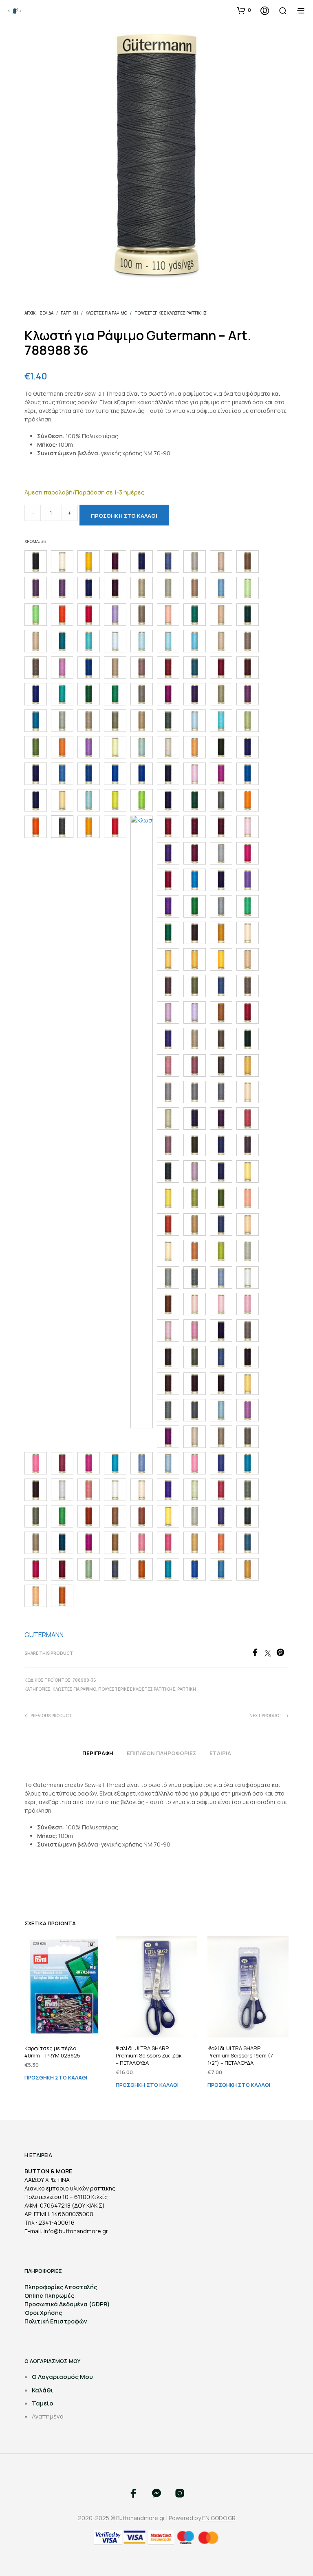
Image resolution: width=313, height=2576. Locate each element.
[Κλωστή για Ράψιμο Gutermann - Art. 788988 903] (248, 1543)
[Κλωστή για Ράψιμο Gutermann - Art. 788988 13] (89, 588)
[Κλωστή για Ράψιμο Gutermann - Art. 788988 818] (195, 1490)
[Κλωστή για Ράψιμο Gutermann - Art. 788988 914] (89, 1569)
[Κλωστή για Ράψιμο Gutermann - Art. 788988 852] (168, 1516)
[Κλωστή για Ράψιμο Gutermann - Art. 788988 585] (221, 1198)
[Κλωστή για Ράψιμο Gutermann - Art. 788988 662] (168, 1331)
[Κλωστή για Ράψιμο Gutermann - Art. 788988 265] (142, 721)
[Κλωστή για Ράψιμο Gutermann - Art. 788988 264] (115, 721)
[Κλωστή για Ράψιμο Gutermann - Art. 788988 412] (221, 933)
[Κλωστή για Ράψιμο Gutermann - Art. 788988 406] (195, 933)
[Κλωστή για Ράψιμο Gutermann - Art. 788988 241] (142, 694)
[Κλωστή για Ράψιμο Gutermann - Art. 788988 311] (62, 774)
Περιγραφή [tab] (98, 1753)
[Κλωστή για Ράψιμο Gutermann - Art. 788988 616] (221, 1251)
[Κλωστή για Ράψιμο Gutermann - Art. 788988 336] (142, 800)
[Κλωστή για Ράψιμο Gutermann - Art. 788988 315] (115, 774)
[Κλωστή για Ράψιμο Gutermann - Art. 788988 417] (221, 959)
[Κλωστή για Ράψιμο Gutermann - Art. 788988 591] (195, 1225)
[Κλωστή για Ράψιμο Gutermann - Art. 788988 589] (168, 1225)
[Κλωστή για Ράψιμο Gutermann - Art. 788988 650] (168, 1304)
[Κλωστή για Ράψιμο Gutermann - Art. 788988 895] (221, 1543)
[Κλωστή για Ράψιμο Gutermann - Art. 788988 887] (115, 1543)
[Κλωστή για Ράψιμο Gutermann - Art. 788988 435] (221, 986)
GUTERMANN (44, 1635)
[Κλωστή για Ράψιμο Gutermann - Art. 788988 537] (221, 1145)
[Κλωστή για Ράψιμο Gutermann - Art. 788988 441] (168, 1012)
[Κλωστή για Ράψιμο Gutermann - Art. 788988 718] (168, 1437)
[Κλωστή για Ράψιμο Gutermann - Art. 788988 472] (248, 1039)
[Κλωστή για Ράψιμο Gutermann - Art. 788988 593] (221, 1225)
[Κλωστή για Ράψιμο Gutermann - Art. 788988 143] (221, 588)
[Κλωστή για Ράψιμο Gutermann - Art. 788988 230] (248, 668)
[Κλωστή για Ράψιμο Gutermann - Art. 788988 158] (115, 615)
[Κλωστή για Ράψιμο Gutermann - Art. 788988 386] (195, 880)
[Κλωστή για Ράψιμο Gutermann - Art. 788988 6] (248, 1225)
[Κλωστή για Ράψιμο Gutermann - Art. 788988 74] (142, 1463)
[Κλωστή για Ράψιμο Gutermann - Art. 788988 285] (62, 747)
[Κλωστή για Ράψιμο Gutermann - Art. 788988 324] (36, 800)
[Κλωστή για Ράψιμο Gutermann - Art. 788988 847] (142, 1516)
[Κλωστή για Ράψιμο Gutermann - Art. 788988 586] (248, 1198)
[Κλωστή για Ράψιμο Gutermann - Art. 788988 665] (221, 1331)
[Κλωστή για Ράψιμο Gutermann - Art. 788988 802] (142, 1490)
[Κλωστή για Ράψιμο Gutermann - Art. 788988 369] (221, 827)
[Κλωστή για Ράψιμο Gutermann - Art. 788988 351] (36, 827)
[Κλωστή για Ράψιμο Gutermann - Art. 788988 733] (89, 1463)
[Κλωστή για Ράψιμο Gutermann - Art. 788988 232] (36, 694)
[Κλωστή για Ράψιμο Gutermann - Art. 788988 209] (36, 668)
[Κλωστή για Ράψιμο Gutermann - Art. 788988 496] (195, 1092)
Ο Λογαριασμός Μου (62, 2377)
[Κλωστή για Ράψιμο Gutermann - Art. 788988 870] (62, 1543)
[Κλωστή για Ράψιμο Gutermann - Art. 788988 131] (142, 588)
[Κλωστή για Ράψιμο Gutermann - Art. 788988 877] (89, 1543)
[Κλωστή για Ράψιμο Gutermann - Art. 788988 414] (248, 933)
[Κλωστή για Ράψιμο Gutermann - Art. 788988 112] (168, 562)
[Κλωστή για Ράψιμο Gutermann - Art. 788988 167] (195, 615)
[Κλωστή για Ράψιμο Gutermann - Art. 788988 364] (115, 827)
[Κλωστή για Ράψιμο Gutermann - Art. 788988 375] (195, 853)
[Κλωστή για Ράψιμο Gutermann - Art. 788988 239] (115, 694)
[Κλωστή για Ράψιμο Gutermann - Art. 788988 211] (62, 668)
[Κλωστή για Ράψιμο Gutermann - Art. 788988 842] (115, 1516)
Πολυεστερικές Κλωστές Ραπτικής (171, 313)
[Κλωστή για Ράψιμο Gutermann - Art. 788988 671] (168, 1357)
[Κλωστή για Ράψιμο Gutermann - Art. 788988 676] (195, 1357)
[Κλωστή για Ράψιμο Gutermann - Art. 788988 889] (142, 1543)
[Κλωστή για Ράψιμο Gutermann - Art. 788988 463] (168, 1039)
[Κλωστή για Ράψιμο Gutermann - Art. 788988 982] (62, 1596)
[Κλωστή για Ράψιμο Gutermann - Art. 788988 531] (195, 1145)
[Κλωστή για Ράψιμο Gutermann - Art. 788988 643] (248, 1278)
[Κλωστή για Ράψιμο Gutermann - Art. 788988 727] (248, 1437)
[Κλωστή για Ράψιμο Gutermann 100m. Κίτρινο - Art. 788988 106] (89, 562)
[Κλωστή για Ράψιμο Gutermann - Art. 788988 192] (89, 641)
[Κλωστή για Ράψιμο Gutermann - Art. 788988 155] (62, 615)
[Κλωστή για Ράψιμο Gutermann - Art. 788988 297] (142, 747)
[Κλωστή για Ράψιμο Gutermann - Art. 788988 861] (248, 1516)
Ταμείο (43, 2403)
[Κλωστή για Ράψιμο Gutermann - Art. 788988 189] (62, 641)
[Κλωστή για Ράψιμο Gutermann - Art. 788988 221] (168, 668)
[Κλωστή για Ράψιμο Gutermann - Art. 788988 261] (62, 721)
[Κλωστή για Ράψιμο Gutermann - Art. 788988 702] (195, 1410)
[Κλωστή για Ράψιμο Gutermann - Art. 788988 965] (221, 1569)
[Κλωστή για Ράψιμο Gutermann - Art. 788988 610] (168, 1251)
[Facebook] (258, 1654)
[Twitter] (270, 1654)
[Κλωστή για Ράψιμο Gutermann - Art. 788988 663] (195, 1331)
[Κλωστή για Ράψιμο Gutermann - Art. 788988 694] (168, 1384)
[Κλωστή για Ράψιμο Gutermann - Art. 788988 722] (195, 1437)
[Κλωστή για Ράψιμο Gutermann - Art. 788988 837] (89, 1516)
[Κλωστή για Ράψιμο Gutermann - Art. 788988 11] (142, 562)
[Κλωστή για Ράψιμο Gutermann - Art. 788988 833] (62, 1516)
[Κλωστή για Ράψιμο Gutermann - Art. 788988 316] (142, 774)
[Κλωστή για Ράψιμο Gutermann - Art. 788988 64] (221, 1278)
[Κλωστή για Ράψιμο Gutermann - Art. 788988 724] (221, 1437)
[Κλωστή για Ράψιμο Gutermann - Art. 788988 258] (221, 694)
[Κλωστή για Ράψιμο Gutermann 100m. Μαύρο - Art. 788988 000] (36, 562)
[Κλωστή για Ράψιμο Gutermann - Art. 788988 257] (195, 694)
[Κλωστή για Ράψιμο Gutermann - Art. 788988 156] (89, 615)
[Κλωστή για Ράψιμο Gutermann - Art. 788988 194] (142, 641)
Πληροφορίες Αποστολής (61, 2287)
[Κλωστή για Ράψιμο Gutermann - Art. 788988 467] (221, 1039)
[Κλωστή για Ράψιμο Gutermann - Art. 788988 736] (115, 1463)
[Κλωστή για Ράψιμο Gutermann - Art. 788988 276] (195, 721)
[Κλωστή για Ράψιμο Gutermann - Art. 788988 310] (36, 774)
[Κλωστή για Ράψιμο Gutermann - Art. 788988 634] (168, 1278)
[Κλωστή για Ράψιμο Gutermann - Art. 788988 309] (248, 747)
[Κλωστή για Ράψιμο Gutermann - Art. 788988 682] (248, 1357)
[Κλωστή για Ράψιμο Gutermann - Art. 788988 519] (248, 1118)
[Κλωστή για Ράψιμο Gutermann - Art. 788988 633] (248, 1251)
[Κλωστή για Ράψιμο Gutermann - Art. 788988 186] (36, 641)
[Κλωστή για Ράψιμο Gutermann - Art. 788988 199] (248, 641)
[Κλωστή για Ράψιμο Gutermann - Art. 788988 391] (248, 880)
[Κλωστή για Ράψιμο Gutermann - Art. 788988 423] (168, 986)
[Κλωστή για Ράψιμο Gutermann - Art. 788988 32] (168, 774)
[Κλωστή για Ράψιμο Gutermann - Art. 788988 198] (221, 641)
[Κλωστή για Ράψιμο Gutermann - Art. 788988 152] (248, 588)
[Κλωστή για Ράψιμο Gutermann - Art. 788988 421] (248, 959)
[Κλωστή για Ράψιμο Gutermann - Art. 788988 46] (248, 1012)
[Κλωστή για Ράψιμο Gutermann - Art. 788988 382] (248, 853)
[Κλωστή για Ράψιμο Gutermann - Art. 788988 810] (168, 1490)
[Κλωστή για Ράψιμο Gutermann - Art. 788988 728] (36, 1463)
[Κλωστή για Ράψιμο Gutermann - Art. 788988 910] (62, 1569)
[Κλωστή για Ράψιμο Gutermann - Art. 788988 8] (62, 1490)
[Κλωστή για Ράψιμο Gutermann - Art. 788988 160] (142, 615)
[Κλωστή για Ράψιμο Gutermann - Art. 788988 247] (168, 694)
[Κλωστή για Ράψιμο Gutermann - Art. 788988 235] (62, 694)
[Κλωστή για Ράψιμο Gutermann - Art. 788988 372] (248, 827)
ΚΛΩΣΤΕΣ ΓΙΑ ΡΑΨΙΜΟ (106, 313)
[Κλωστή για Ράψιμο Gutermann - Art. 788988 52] (168, 1145)
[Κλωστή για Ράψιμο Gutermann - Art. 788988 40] (221, 906)
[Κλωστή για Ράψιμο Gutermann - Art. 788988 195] (168, 641)
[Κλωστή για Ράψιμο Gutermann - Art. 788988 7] (248, 1384)
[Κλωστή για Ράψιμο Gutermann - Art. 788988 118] (195, 562)
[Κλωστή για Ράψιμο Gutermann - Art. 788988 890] (168, 1543)
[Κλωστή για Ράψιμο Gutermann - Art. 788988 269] (168, 721)
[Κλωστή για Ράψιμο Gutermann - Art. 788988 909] (36, 1569)
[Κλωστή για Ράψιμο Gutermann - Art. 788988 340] (195, 800)
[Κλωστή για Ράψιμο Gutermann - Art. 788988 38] (221, 853)
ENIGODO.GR (219, 2518)
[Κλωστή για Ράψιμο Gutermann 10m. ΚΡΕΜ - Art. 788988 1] (62, 562)
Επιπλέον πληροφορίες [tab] (161, 1753)
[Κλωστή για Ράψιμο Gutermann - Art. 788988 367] (168, 827)
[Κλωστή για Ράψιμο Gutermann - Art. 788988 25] (36, 721)
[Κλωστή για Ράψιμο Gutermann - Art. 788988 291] (89, 747)
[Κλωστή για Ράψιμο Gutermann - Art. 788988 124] (248, 562)
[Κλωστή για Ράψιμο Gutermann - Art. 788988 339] (168, 800)
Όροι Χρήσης (43, 2313)
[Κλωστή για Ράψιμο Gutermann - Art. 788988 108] (115, 562)
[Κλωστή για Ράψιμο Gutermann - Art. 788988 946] (168, 1569)
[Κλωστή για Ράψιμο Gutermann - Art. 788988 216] (142, 668)
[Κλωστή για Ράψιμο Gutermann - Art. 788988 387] (221, 880)
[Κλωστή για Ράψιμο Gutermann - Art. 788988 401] (248, 906)
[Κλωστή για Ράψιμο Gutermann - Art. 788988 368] (195, 827)
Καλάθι (43, 2390)
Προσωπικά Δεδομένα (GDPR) (67, 2304)
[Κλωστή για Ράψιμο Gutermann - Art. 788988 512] (195, 1118)
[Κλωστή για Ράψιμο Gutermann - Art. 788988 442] (195, 1012)
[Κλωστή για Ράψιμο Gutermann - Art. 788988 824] (248, 1490)
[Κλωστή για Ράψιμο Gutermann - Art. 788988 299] (168, 747)
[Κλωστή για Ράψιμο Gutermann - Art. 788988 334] (115, 800)
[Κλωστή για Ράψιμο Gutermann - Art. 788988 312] (89, 774)
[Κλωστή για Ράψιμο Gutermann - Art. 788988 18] (248, 615)
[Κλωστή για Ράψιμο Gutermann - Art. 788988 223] (195, 668)
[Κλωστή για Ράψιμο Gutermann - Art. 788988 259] (248, 694)
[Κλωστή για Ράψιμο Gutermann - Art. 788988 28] (221, 721)
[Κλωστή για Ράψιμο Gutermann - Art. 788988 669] (248, 1331)
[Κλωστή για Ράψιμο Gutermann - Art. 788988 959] (195, 1569)
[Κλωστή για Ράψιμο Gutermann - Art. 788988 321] (221, 774)
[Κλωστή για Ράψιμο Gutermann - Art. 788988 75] (168, 1463)
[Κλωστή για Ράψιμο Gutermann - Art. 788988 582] (195, 1198)
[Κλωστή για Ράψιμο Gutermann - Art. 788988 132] (168, 588)
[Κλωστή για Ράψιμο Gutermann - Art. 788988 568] (195, 1172)
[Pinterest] (282, 1654)
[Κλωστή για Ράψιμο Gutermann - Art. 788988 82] (221, 1490)
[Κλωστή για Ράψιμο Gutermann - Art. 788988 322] (248, 774)
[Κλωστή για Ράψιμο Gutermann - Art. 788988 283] (36, 747)
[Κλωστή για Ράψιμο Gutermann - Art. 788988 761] (248, 1463)
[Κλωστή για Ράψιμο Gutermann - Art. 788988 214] (89, 668)
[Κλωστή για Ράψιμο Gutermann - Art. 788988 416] (195, 959)
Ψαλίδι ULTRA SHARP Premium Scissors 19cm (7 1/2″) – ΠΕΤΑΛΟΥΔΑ (240, 2055)
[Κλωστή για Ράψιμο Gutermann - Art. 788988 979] (36, 1596)
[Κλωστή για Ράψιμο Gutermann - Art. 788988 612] (195, 1251)
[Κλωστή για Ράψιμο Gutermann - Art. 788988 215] (115, 668)
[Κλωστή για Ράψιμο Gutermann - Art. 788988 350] (248, 800)
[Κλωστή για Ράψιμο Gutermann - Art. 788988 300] (195, 747)
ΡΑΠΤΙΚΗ (69, 313)
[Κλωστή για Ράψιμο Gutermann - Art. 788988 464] (195, 1039)
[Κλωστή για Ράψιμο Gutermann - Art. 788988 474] (195, 1065)
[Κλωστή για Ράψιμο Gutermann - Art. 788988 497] (221, 1092)
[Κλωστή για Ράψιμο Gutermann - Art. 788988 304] (221, 747)
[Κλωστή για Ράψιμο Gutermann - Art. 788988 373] (168, 853)
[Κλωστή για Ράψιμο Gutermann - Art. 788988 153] (36, 615)
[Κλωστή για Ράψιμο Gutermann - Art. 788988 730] (62, 1463)
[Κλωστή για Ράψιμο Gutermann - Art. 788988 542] (168, 1172)
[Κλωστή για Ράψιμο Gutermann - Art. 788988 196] (195, 641)
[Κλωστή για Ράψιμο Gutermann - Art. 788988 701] (168, 1410)
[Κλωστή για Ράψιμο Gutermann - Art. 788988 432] (195, 986)
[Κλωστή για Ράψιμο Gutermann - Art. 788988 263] (89, 721)
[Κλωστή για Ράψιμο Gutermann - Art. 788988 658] (195, 1304)
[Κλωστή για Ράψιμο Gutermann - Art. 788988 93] (115, 1569)
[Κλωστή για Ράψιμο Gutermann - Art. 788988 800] (115, 1490)
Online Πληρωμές (49, 2296)
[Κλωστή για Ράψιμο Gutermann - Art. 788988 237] (89, 694)
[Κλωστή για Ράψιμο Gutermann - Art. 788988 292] (115, 747)
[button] (244, 10)
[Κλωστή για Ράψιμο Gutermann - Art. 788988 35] (221, 800)
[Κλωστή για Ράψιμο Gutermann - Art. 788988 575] (221, 1172)
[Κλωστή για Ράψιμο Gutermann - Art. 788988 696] (195, 1384)
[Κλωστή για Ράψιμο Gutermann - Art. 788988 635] (195, 1278)
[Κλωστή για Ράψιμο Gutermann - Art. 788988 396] (195, 906)
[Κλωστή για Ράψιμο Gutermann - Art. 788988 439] (248, 986)
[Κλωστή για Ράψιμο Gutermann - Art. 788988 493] (168, 1092)
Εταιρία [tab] (220, 1753)
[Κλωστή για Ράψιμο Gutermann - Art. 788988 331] (89, 800)
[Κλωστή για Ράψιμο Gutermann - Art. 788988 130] (115, 588)
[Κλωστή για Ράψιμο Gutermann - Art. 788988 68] (221, 1357)
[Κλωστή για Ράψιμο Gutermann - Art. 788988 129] (62, 588)
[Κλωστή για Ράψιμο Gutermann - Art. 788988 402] (168, 933)
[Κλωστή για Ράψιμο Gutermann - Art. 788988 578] (248, 1172)
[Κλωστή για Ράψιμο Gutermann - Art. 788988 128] (36, 588)
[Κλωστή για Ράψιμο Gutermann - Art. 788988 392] (168, 906)
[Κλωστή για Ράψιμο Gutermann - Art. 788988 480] (221, 1065)
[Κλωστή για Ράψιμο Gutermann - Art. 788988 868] (36, 1543)
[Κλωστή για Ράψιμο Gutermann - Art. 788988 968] (248, 1569)
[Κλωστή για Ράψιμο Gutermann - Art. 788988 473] (168, 1065)
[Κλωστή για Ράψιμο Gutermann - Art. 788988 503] (168, 1118)
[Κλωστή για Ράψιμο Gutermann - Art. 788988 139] (195, 588)
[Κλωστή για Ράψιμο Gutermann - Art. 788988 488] (248, 1065)
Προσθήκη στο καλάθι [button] (56, 2077)
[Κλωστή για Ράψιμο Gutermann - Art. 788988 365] (142, 1122)
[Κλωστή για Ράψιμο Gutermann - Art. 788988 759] (221, 1463)
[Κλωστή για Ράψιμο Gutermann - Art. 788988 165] (168, 615)
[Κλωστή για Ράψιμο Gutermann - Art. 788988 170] (221, 615)
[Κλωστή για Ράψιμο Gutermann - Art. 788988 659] (221, 1304)
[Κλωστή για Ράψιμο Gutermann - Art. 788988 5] (248, 1092)
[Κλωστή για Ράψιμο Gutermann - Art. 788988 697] (221, 1384)
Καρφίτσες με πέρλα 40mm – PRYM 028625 (52, 2052)
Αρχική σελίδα (39, 313)
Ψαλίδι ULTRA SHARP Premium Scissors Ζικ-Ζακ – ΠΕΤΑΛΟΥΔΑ (149, 2055)
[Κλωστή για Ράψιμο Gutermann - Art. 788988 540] (248, 1145)
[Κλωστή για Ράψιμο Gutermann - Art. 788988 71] (221, 1410)
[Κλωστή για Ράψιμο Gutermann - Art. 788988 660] (248, 1304)
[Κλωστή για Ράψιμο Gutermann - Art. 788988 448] (221, 1012)
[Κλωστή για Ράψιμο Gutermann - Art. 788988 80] (89, 1490)
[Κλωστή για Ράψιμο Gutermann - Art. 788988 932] (142, 1569)
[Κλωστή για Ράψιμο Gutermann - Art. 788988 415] (168, 959)
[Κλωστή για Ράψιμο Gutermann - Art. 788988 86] (221, 1516)
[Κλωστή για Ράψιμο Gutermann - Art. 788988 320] (195, 774)
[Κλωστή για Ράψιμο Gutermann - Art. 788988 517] (221, 1118)
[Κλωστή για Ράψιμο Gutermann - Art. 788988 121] (221, 562)
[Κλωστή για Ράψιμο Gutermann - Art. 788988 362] (89, 827)
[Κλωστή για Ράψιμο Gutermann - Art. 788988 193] (115, 641)
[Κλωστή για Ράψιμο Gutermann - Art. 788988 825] (36, 1516)
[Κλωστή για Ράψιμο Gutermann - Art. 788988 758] (195, 1463)
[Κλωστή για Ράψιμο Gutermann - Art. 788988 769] (36, 1490)
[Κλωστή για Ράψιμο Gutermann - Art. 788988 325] (62, 800)
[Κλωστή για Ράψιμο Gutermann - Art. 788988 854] (195, 1516)
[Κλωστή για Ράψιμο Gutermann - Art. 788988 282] (248, 721)
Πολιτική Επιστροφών (56, 2321)
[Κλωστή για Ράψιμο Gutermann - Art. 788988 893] (195, 1543)
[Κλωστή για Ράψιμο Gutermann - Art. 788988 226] (221, 668)
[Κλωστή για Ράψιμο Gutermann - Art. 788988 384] (168, 880)
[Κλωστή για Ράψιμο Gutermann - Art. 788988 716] (248, 1410)
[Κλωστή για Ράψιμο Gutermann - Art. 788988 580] (168, 1198)
